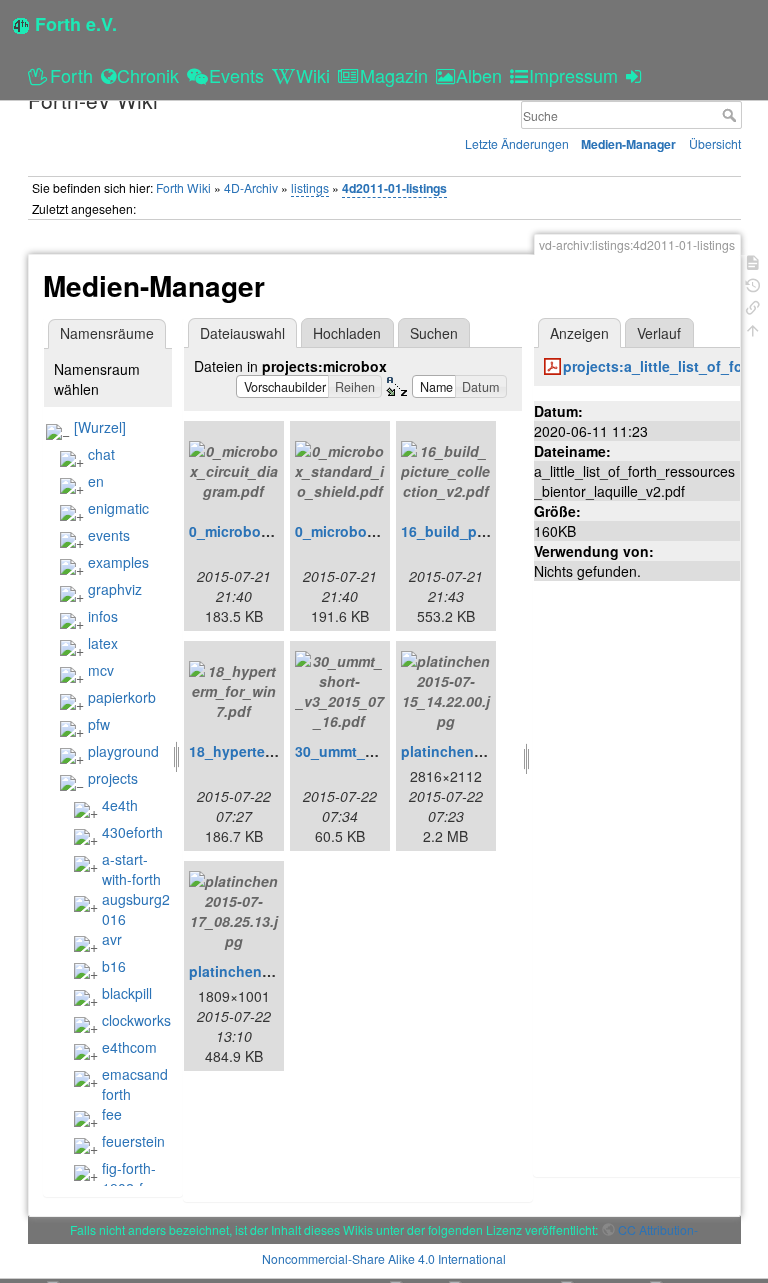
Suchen (434, 333)
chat (101, 454)
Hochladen (347, 333)
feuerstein (133, 1141)
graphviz (115, 589)
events (109, 535)
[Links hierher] (753, 305)
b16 (114, 966)
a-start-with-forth (131, 869)
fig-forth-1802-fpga (134, 1178)
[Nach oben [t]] (753, 328)
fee (112, 1114)
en (96, 481)
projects (113, 778)
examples (118, 562)
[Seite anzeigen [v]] (753, 260)
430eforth (132, 832)
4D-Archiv (251, 187)
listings (310, 187)
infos (103, 616)
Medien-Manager (628, 144)
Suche (731, 115)
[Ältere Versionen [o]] (753, 283)
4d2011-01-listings (394, 188)
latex (103, 643)
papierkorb (122, 697)
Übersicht (715, 143)
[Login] (636, 75)
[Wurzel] (100, 427)
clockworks (136, 1020)
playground (123, 751)
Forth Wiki (183, 187)
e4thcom (129, 1047)
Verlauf (659, 333)
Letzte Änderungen (517, 143)
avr (112, 939)
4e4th (120, 805)
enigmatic (118, 508)
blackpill (127, 993)
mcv (101, 670)
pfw (99, 724)
